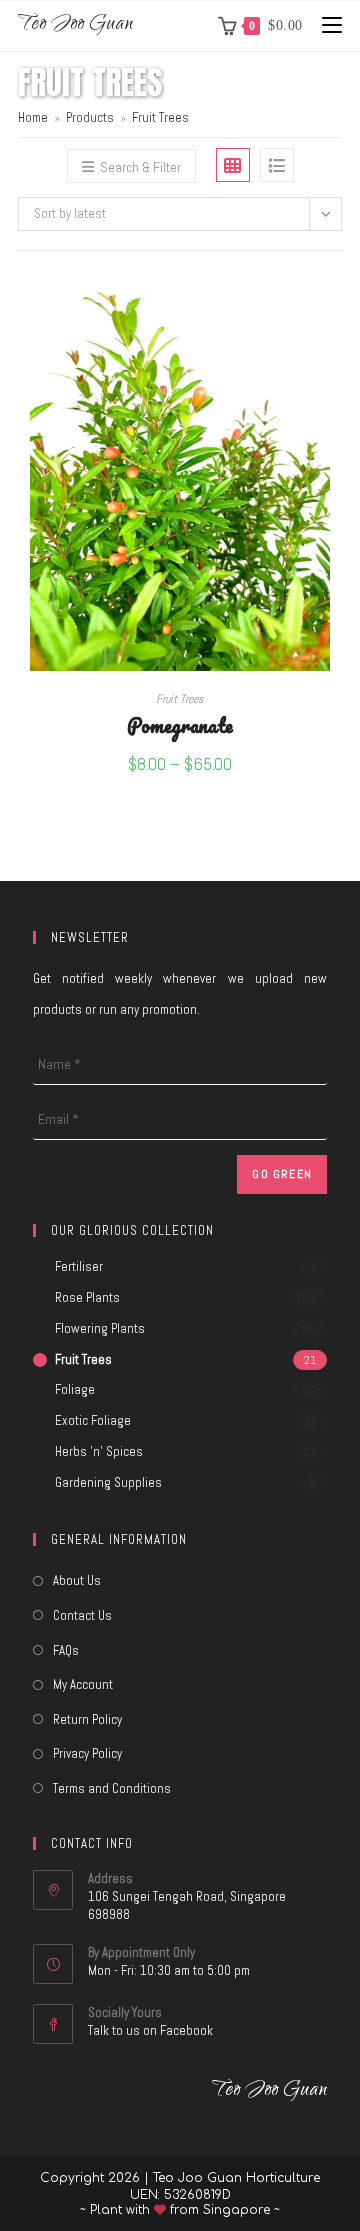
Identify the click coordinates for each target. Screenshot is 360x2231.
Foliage (75, 1389)
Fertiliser (79, 1266)
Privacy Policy (87, 1753)
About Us (77, 1580)
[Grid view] (233, 165)
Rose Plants (87, 1297)
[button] (336, 358)
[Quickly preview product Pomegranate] (336, 306)
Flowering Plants (100, 1328)
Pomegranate (180, 724)
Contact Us (82, 1615)
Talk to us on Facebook (150, 2030)
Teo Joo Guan (75, 25)
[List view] (277, 165)
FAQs (66, 1650)
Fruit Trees (160, 117)
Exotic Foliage (93, 1420)
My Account (83, 1684)
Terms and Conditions (112, 1788)
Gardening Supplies (108, 1482)
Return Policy (87, 1719)
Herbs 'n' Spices (99, 1451)
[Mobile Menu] (324, 25)
